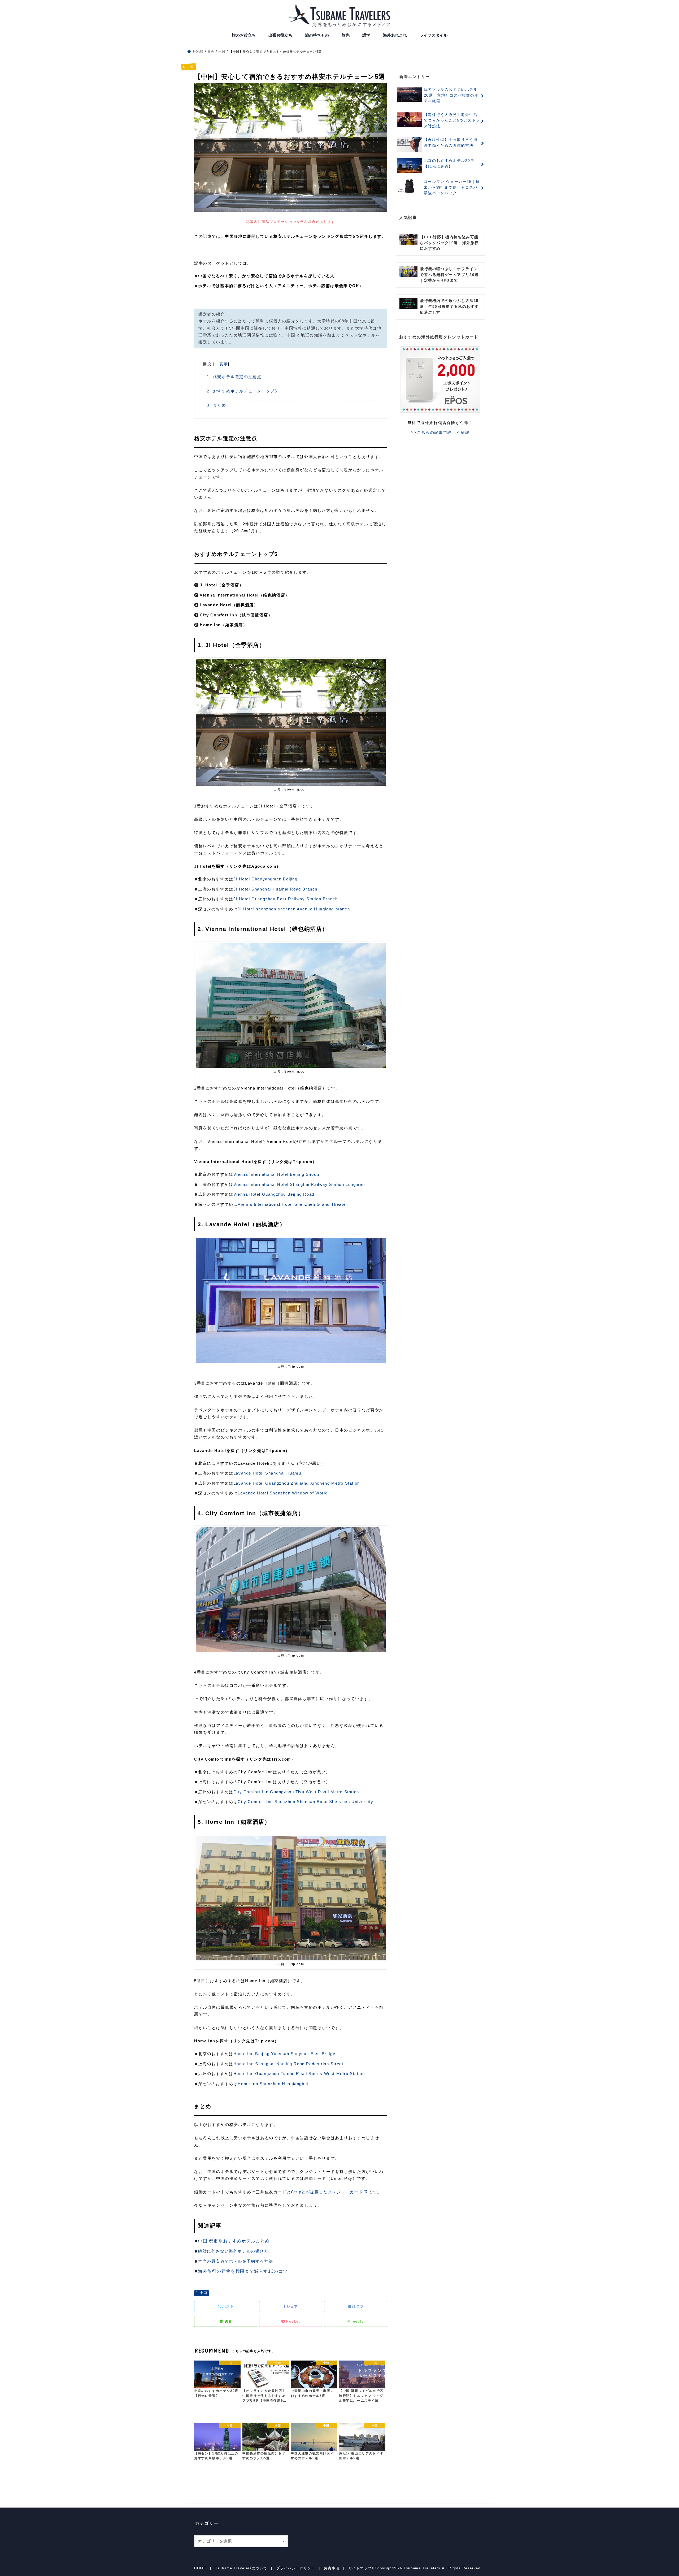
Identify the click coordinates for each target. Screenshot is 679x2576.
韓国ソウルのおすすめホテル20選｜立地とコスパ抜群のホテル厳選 (451, 95)
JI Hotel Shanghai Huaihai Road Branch (275, 889)
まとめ (217, 405)
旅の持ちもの (317, 35)
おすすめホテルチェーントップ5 (242, 391)
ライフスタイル (434, 35)
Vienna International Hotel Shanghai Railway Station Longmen (299, 1184)
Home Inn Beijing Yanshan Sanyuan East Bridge (284, 2054)
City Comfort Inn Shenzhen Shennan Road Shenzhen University (305, 1802)
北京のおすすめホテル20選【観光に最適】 (449, 163)
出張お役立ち (280, 35)
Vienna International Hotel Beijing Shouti (276, 1174)
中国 (204, 2293)
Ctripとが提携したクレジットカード (327, 2192)
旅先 (346, 35)
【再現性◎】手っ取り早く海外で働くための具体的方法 (451, 142)
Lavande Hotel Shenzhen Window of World (283, 1493)
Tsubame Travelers (422, 2568)
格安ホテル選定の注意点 (234, 377)
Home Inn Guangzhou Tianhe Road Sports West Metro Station (299, 2074)
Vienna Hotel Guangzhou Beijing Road (274, 1194)
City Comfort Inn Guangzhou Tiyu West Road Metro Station (296, 1792)
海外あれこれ (395, 35)
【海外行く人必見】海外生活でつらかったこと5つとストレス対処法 (452, 120)
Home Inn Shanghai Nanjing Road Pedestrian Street (288, 2064)
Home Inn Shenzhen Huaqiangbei (273, 2084)
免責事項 (332, 2568)
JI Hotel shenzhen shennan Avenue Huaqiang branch (294, 909)
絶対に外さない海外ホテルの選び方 (233, 2251)
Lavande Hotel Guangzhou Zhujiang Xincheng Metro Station (297, 1483)
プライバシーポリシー (296, 2568)
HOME (200, 2568)
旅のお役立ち (244, 35)
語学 (366, 35)
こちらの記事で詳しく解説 (443, 432)
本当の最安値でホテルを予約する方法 (236, 2261)
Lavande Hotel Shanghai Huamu (267, 1473)
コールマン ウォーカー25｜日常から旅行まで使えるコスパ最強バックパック (452, 187)
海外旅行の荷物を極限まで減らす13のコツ (243, 2271)
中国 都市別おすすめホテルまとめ (234, 2241)
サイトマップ (360, 2568)
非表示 (221, 364)
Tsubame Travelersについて (241, 2568)
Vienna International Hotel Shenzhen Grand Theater (292, 1204)
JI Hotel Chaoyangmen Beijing (265, 879)
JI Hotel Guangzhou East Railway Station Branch (286, 899)
